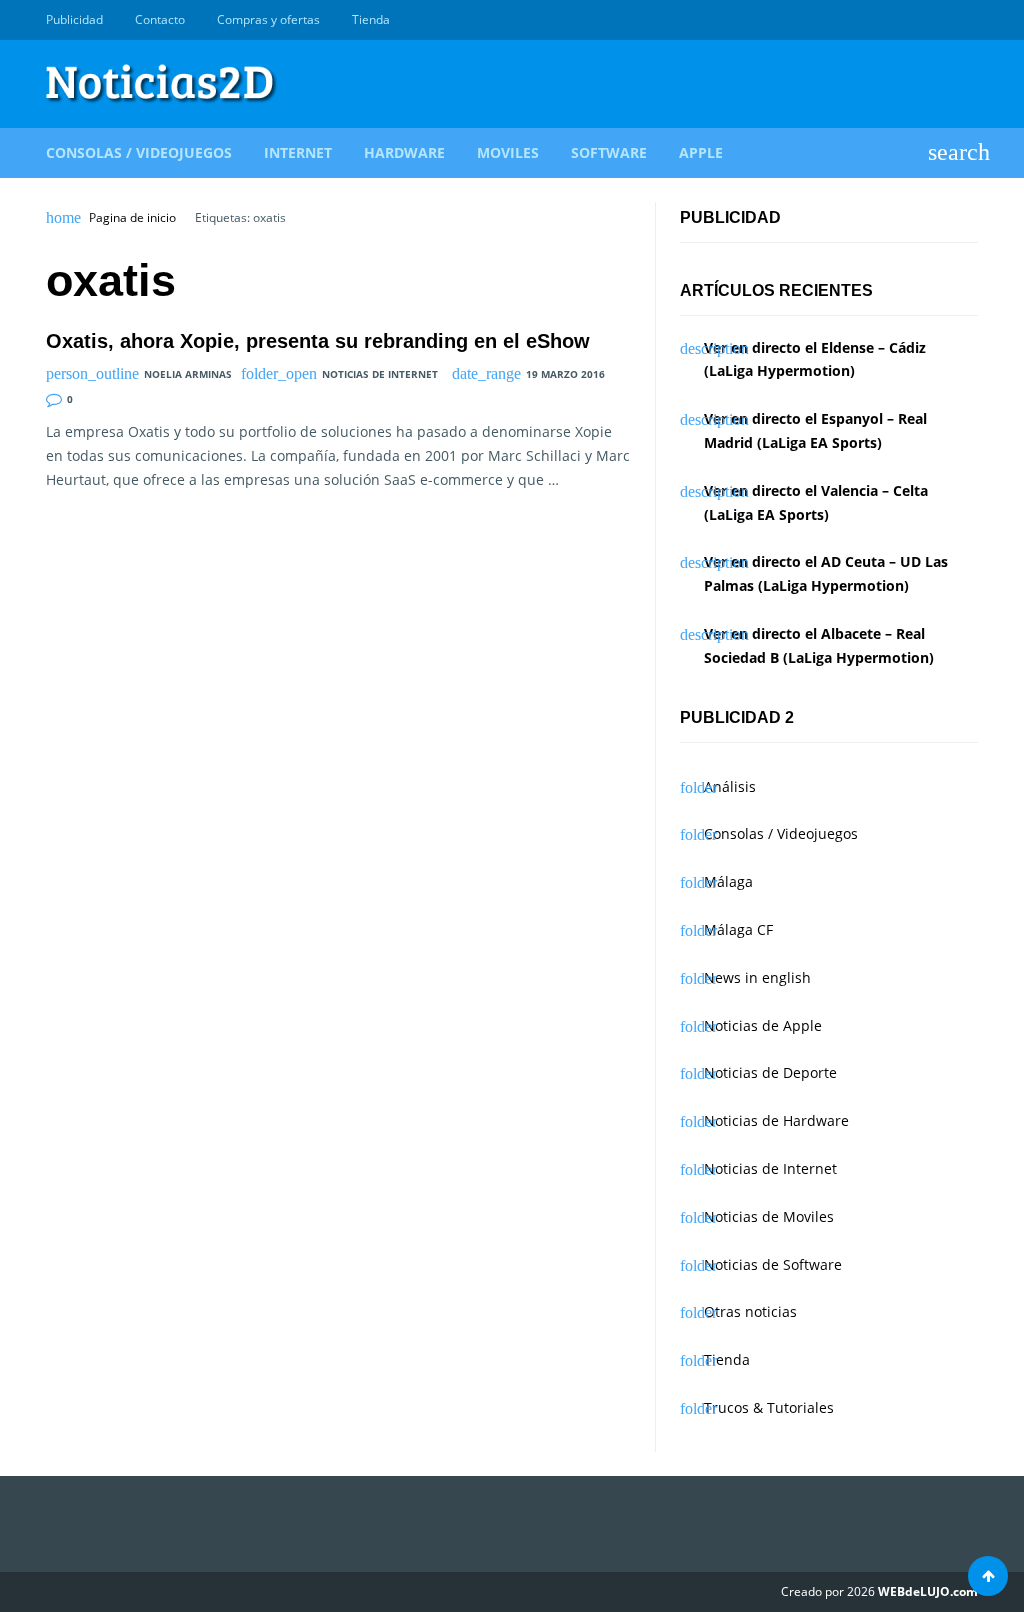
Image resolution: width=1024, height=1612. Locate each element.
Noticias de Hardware (776, 1120)
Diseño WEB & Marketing (944, 20)
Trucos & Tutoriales (769, 1407)
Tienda (371, 19)
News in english (757, 977)
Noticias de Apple (763, 1025)
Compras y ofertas (268, 19)
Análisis (730, 786)
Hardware (404, 152)
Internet (298, 152)
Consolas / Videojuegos (139, 152)
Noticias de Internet (380, 374)
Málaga (728, 881)
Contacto (160, 19)
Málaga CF (738, 929)
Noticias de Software (773, 1264)
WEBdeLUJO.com (928, 1591)
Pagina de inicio (132, 218)
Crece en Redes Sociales (967, 20)
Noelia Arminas (188, 374)
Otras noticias (750, 1311)
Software (609, 152)
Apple (701, 152)
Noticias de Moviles (769, 1216)
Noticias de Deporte (770, 1072)
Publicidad (74, 19)
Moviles (508, 152)
